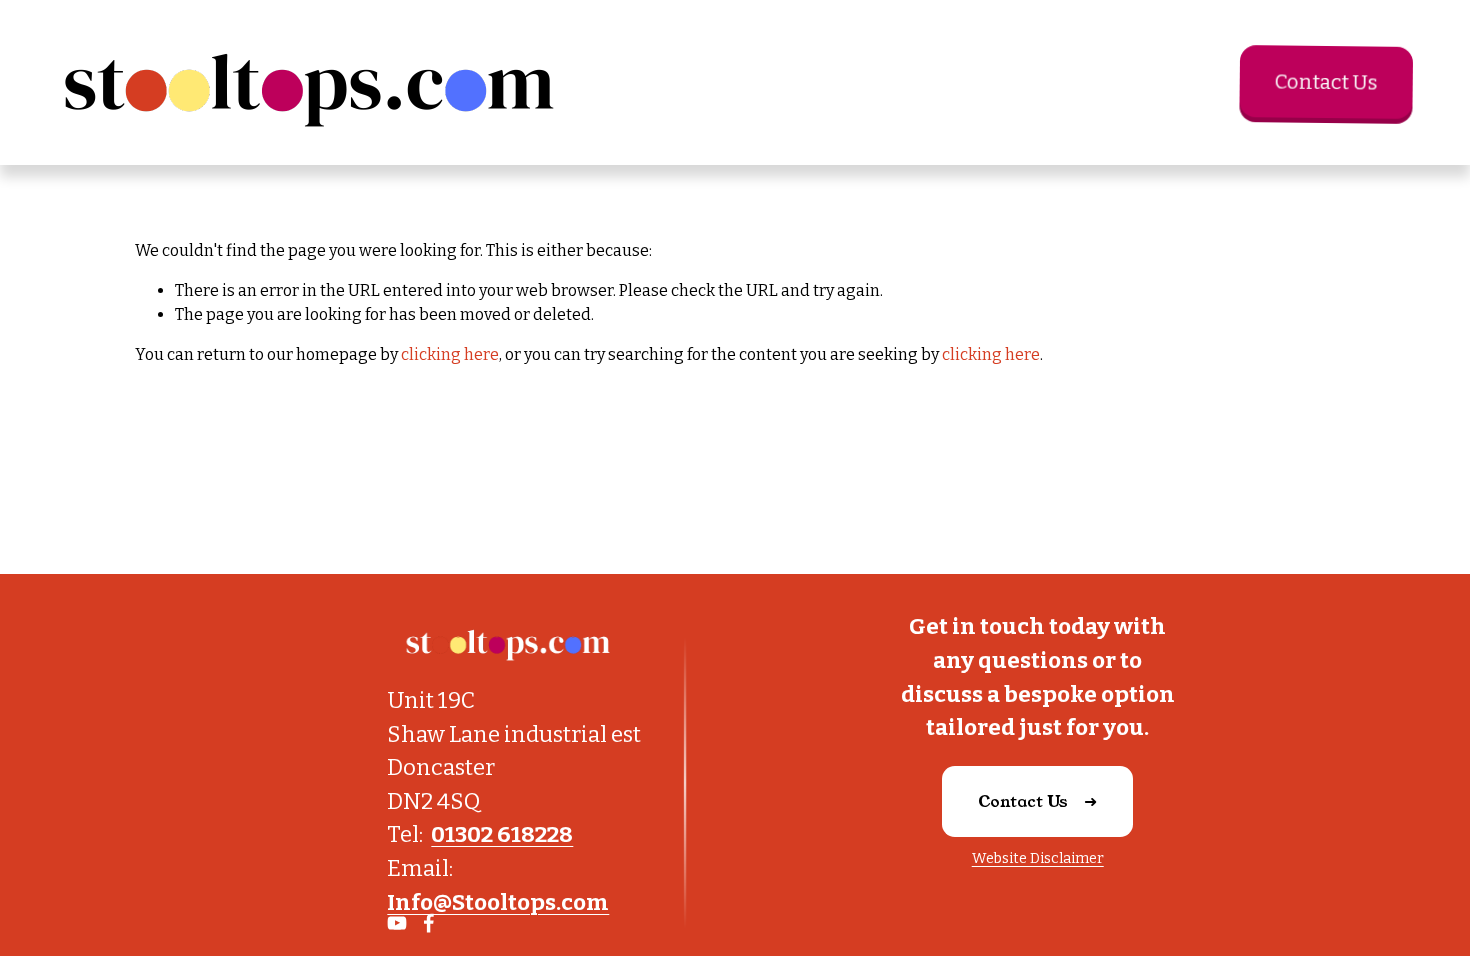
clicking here (450, 354)
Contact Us (1323, 82)
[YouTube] (397, 923)
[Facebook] (429, 923)
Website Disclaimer (1038, 858)
